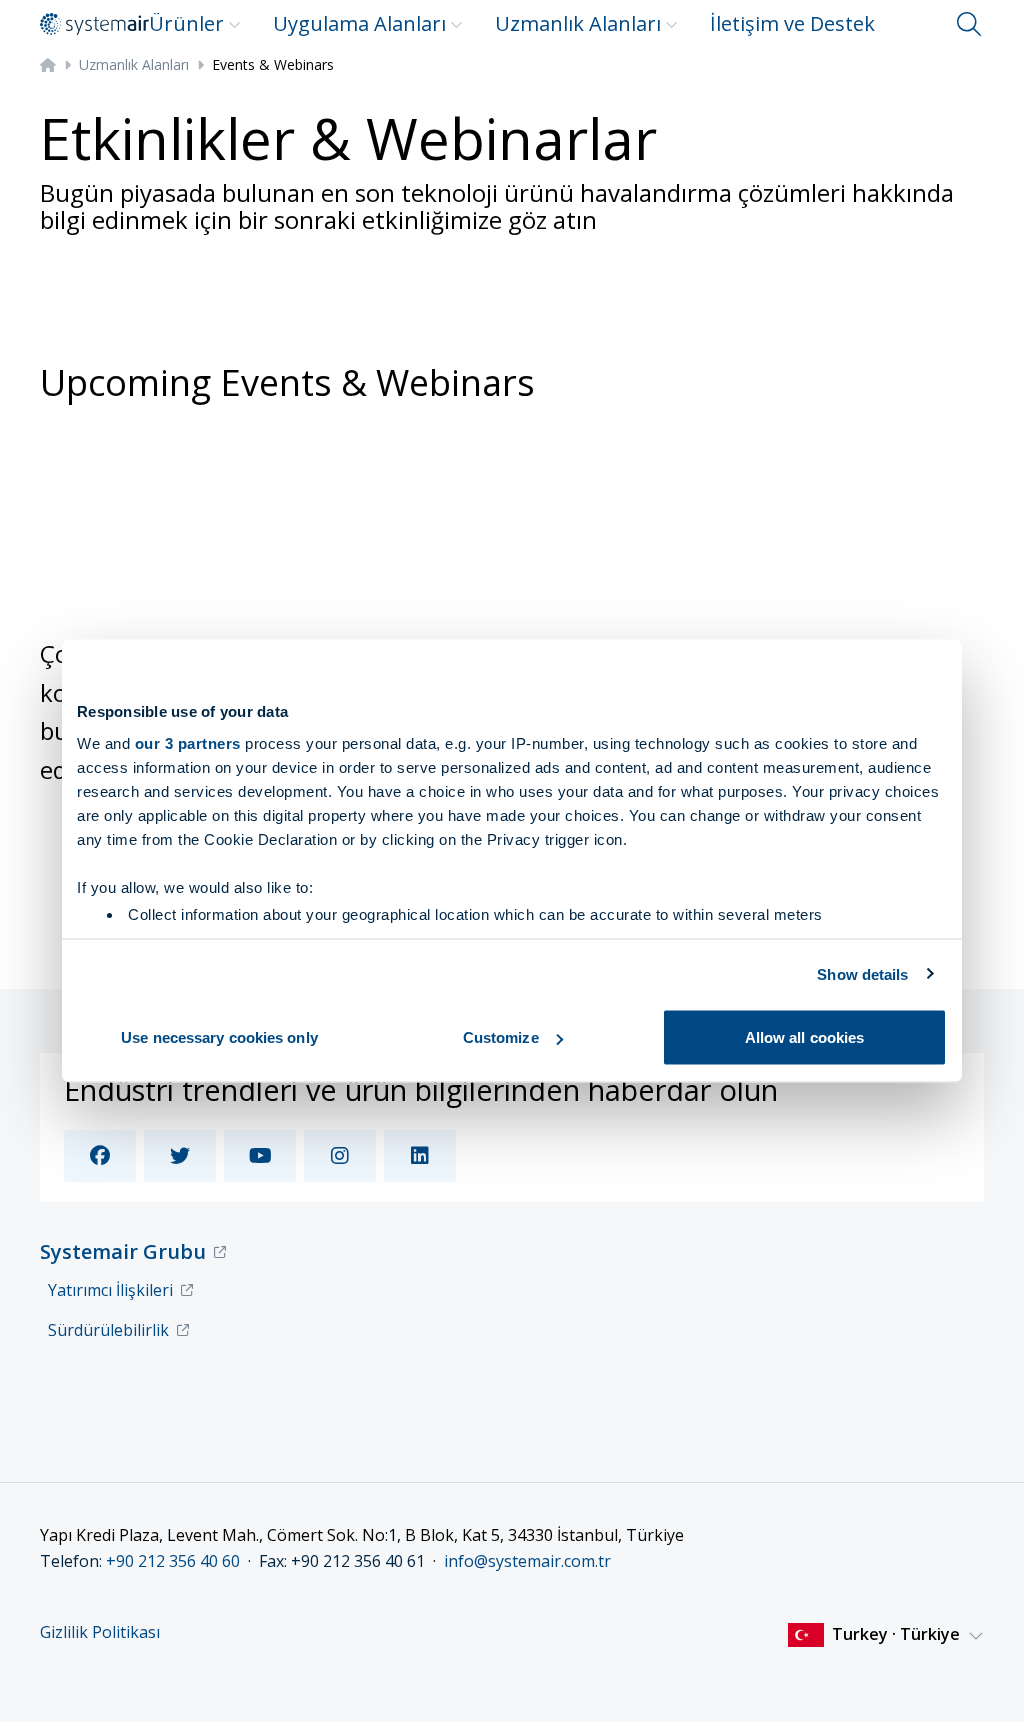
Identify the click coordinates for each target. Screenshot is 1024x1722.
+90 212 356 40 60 (173, 1561)
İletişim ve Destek (792, 23)
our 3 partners (188, 742)
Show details (862, 973)
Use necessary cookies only (219, 1037)
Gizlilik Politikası (100, 1632)
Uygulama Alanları (359, 23)
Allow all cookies (805, 1037)
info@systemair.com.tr (527, 1561)
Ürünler (186, 23)
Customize (501, 1037)
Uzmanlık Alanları (578, 23)
